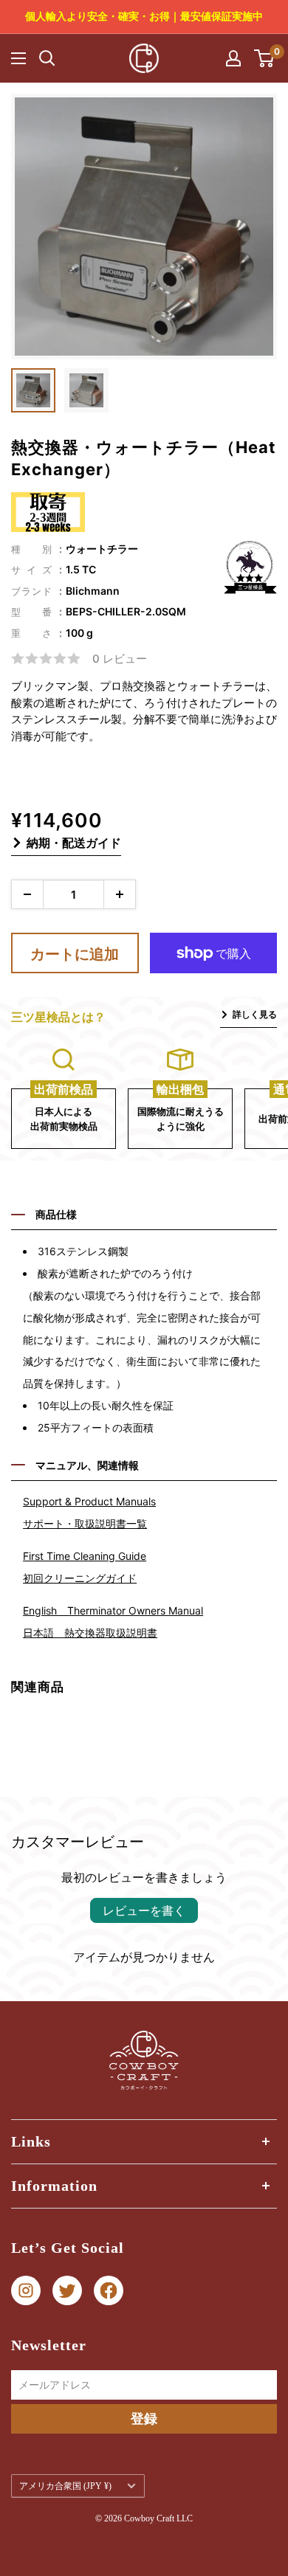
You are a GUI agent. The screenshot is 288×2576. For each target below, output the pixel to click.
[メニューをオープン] (18, 58)
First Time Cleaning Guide (85, 1556)
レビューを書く (144, 1910)
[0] (265, 58)
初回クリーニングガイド (80, 1578)
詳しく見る (255, 1014)
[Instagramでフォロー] (26, 2291)
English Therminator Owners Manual (113, 1610)
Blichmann (93, 591)
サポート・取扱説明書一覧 (85, 1523)
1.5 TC (81, 569)
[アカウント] (233, 58)
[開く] (47, 58)
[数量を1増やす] (120, 894)
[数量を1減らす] (27, 894)
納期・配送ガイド (74, 843)
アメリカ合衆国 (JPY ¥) (65, 2486)
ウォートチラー (102, 549)
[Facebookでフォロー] (109, 2291)
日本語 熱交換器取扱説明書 (90, 1633)
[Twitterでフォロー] (67, 2291)
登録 (144, 2418)
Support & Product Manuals (89, 1501)
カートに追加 (75, 954)
